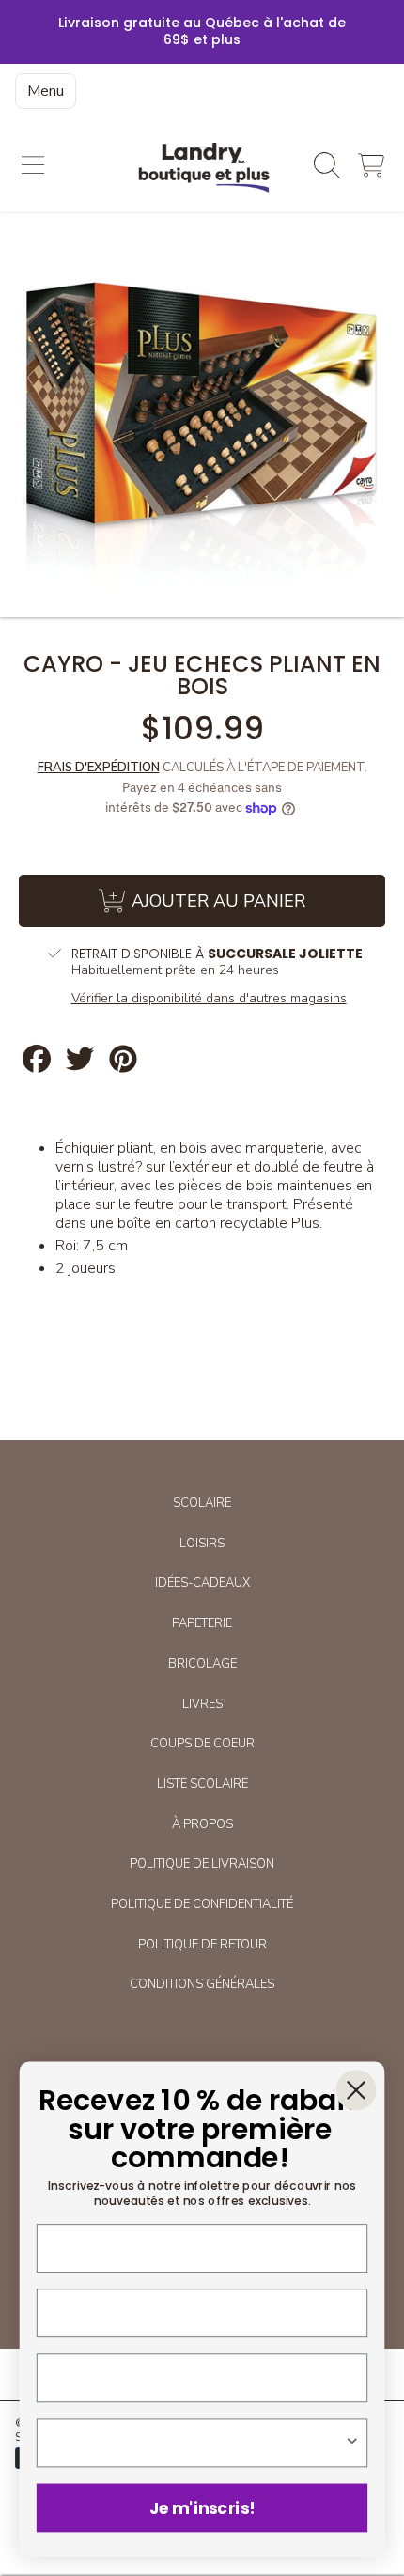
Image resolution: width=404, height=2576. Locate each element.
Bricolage (202, 1664)
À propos (202, 1824)
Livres (202, 1704)
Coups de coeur (202, 1744)
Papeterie (202, 1623)
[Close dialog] (356, 2090)
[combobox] (198, 2443)
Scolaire (202, 1503)
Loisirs (202, 1544)
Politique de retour (202, 1945)
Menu (46, 91)
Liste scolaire (202, 1784)
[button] (33, 165)
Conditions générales (202, 1984)
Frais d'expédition (99, 768)
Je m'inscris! (202, 2507)
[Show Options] (352, 2443)
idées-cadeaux (202, 1583)
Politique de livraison (202, 1864)
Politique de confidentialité (202, 1904)
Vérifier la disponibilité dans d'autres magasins (209, 999)
